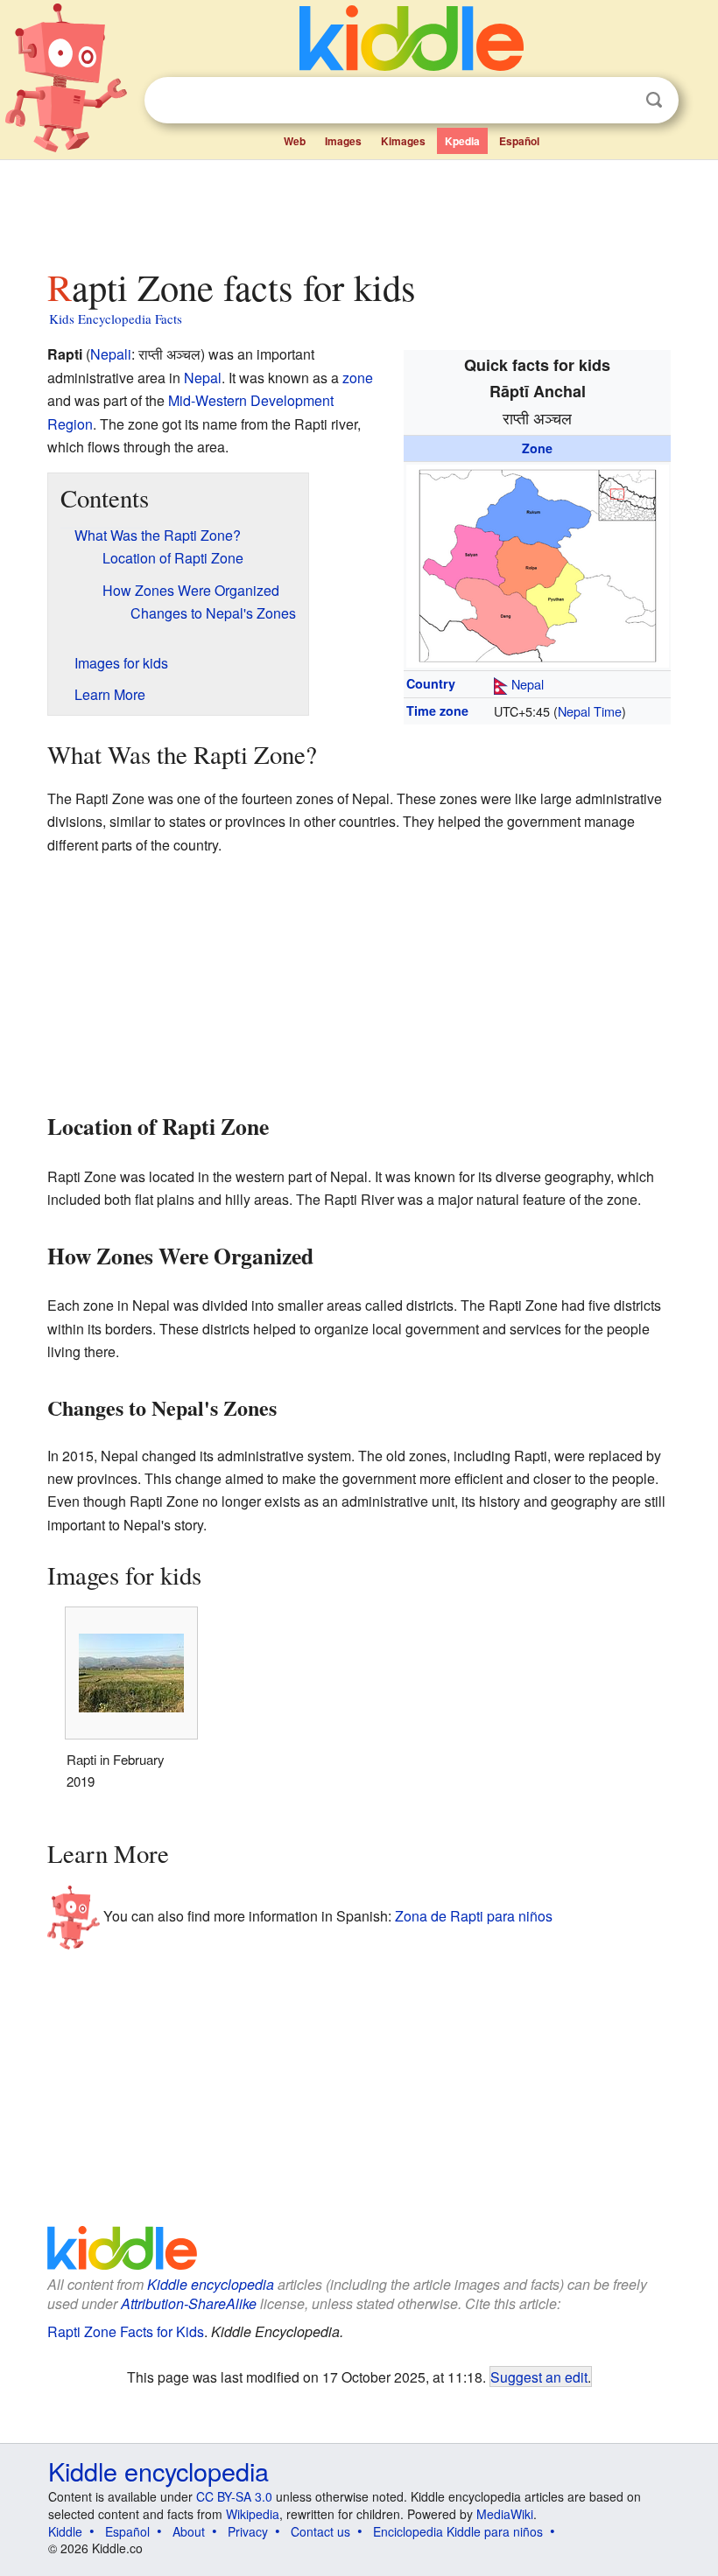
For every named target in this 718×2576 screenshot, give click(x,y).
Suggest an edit (539, 2376)
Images (343, 141)
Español (519, 141)
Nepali (111, 354)
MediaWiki (505, 2514)
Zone (537, 448)
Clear (618, 101)
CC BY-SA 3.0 (234, 2496)
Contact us (320, 2531)
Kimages (403, 141)
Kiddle (65, 2531)
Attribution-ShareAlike (189, 2303)
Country (431, 683)
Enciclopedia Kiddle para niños (458, 2531)
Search (654, 100)
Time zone (437, 710)
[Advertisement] (359, 209)
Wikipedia (253, 2514)
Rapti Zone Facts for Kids (126, 2331)
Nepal (528, 684)
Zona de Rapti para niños (474, 1916)
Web (295, 141)
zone (358, 378)
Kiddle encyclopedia (211, 2284)
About (189, 2531)
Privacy (248, 2531)
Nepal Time (590, 711)
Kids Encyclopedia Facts (116, 318)
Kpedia (462, 141)
